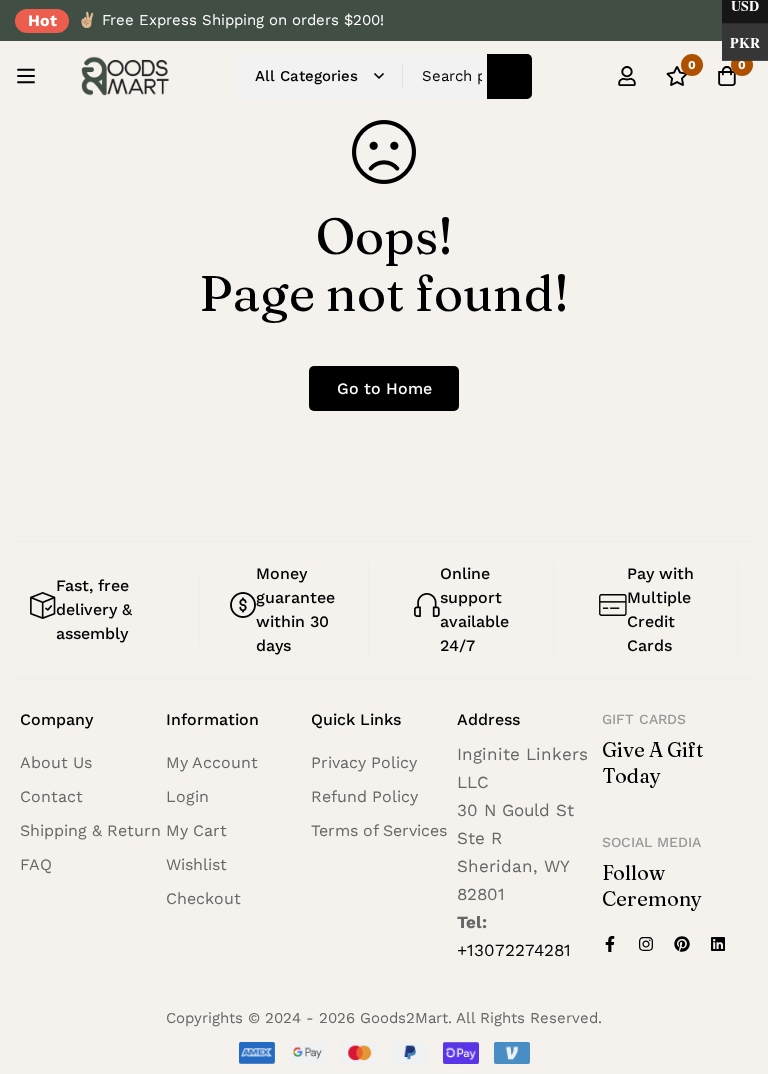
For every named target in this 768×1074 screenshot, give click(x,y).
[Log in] (627, 76)
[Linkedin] (718, 944)
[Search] (509, 76)
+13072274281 (514, 950)
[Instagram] (646, 944)
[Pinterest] (682, 944)
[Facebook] (610, 944)
